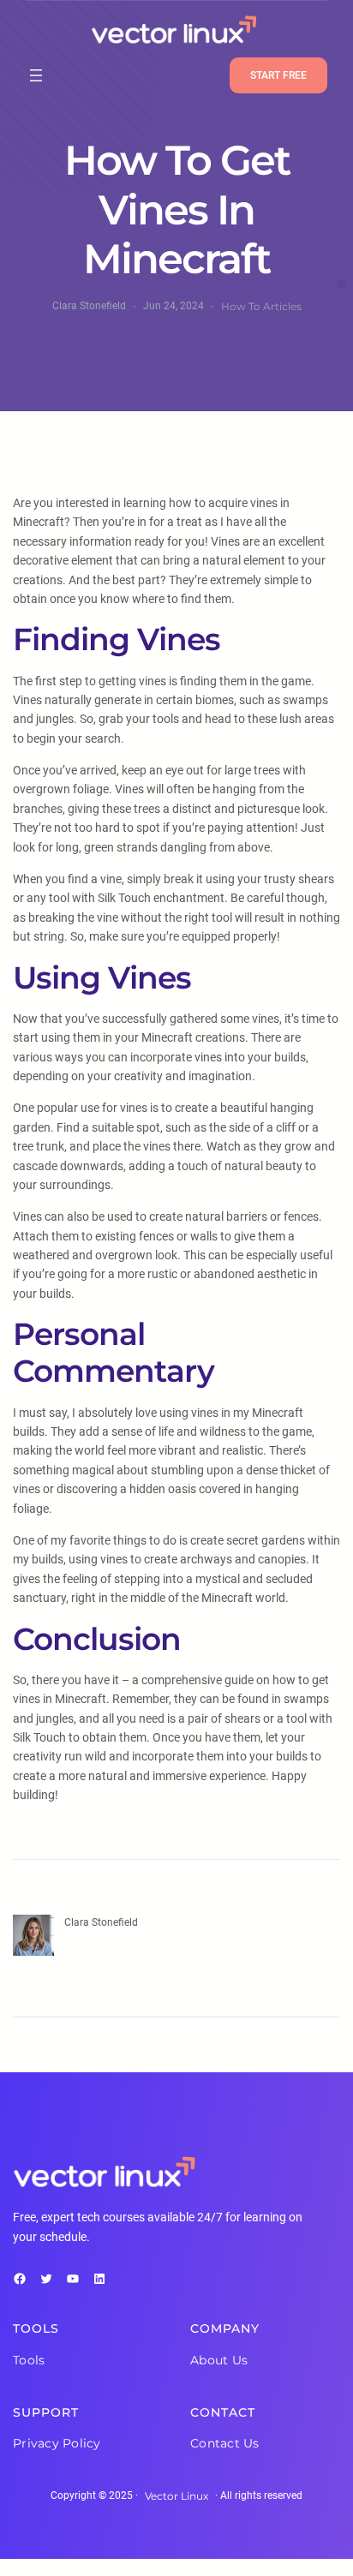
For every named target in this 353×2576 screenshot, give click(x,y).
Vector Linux (176, 2496)
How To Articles (261, 306)
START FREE (278, 75)
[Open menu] (36, 75)
